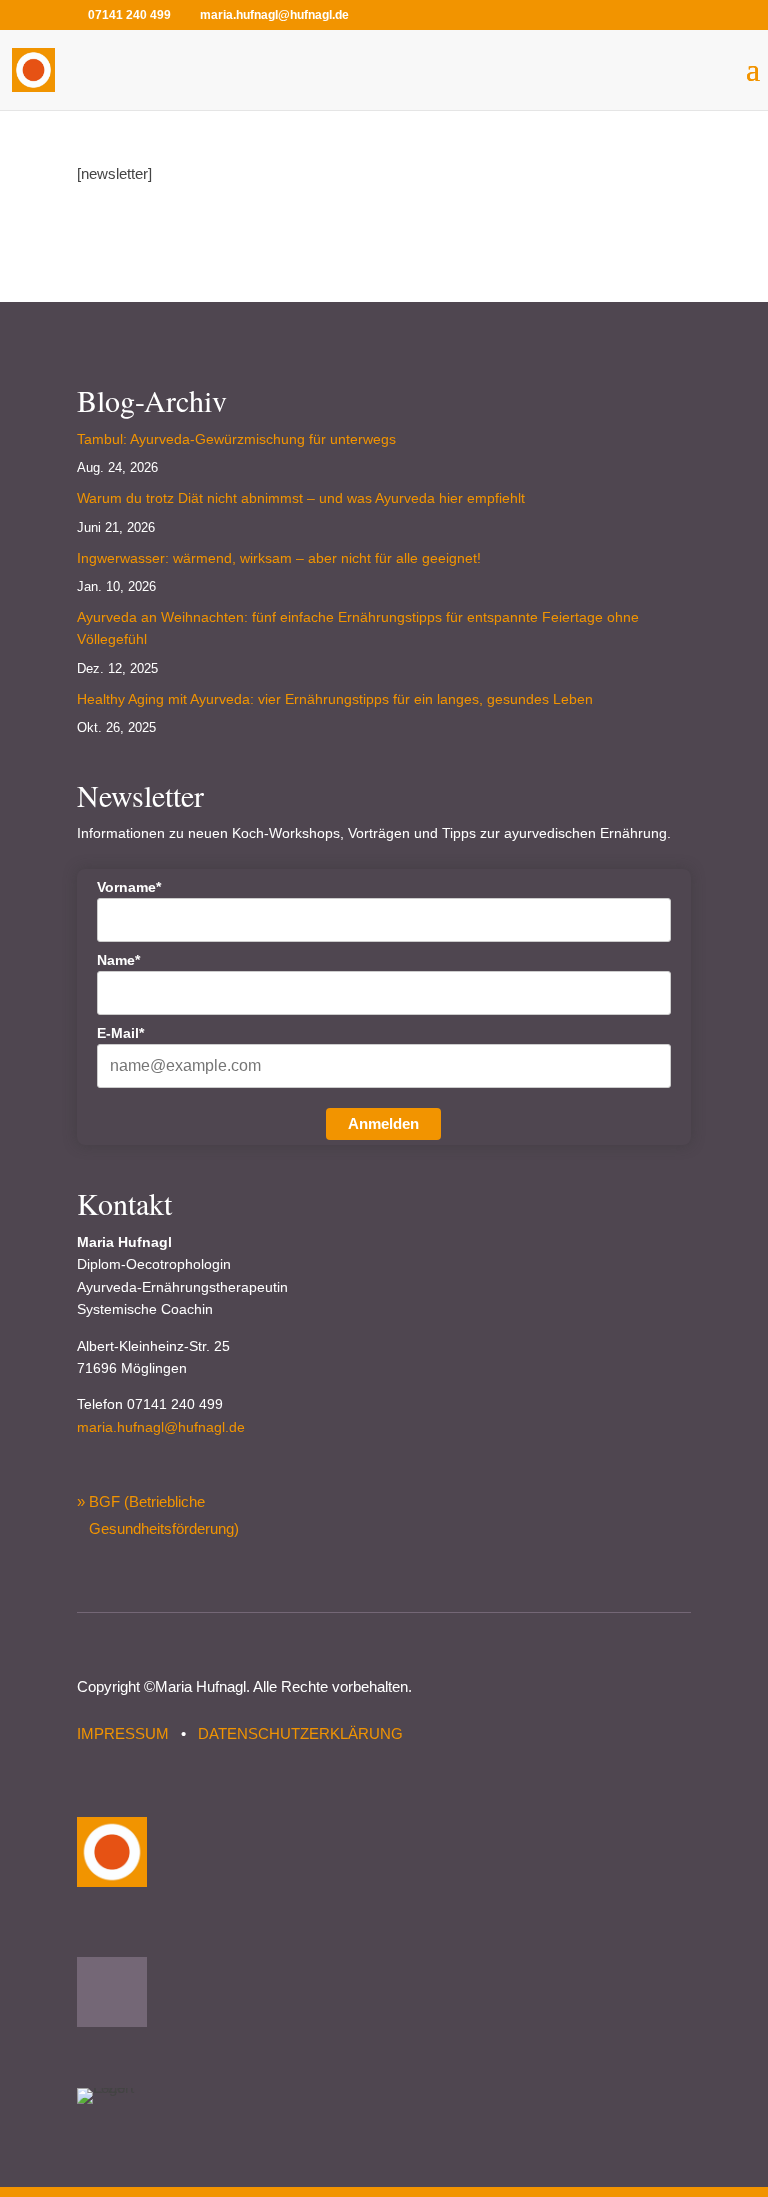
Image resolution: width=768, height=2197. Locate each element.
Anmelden (383, 1123)
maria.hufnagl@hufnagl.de (161, 1427)
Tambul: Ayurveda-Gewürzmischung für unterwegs (236, 439)
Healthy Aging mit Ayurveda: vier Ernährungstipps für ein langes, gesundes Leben (335, 699)
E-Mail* (120, 1033)
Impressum (123, 1733)
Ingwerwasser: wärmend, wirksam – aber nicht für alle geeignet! (279, 558)
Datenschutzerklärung (300, 1733)
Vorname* (129, 887)
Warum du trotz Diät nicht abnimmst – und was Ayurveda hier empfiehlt (301, 498)
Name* (118, 960)
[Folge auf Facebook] (112, 1992)
